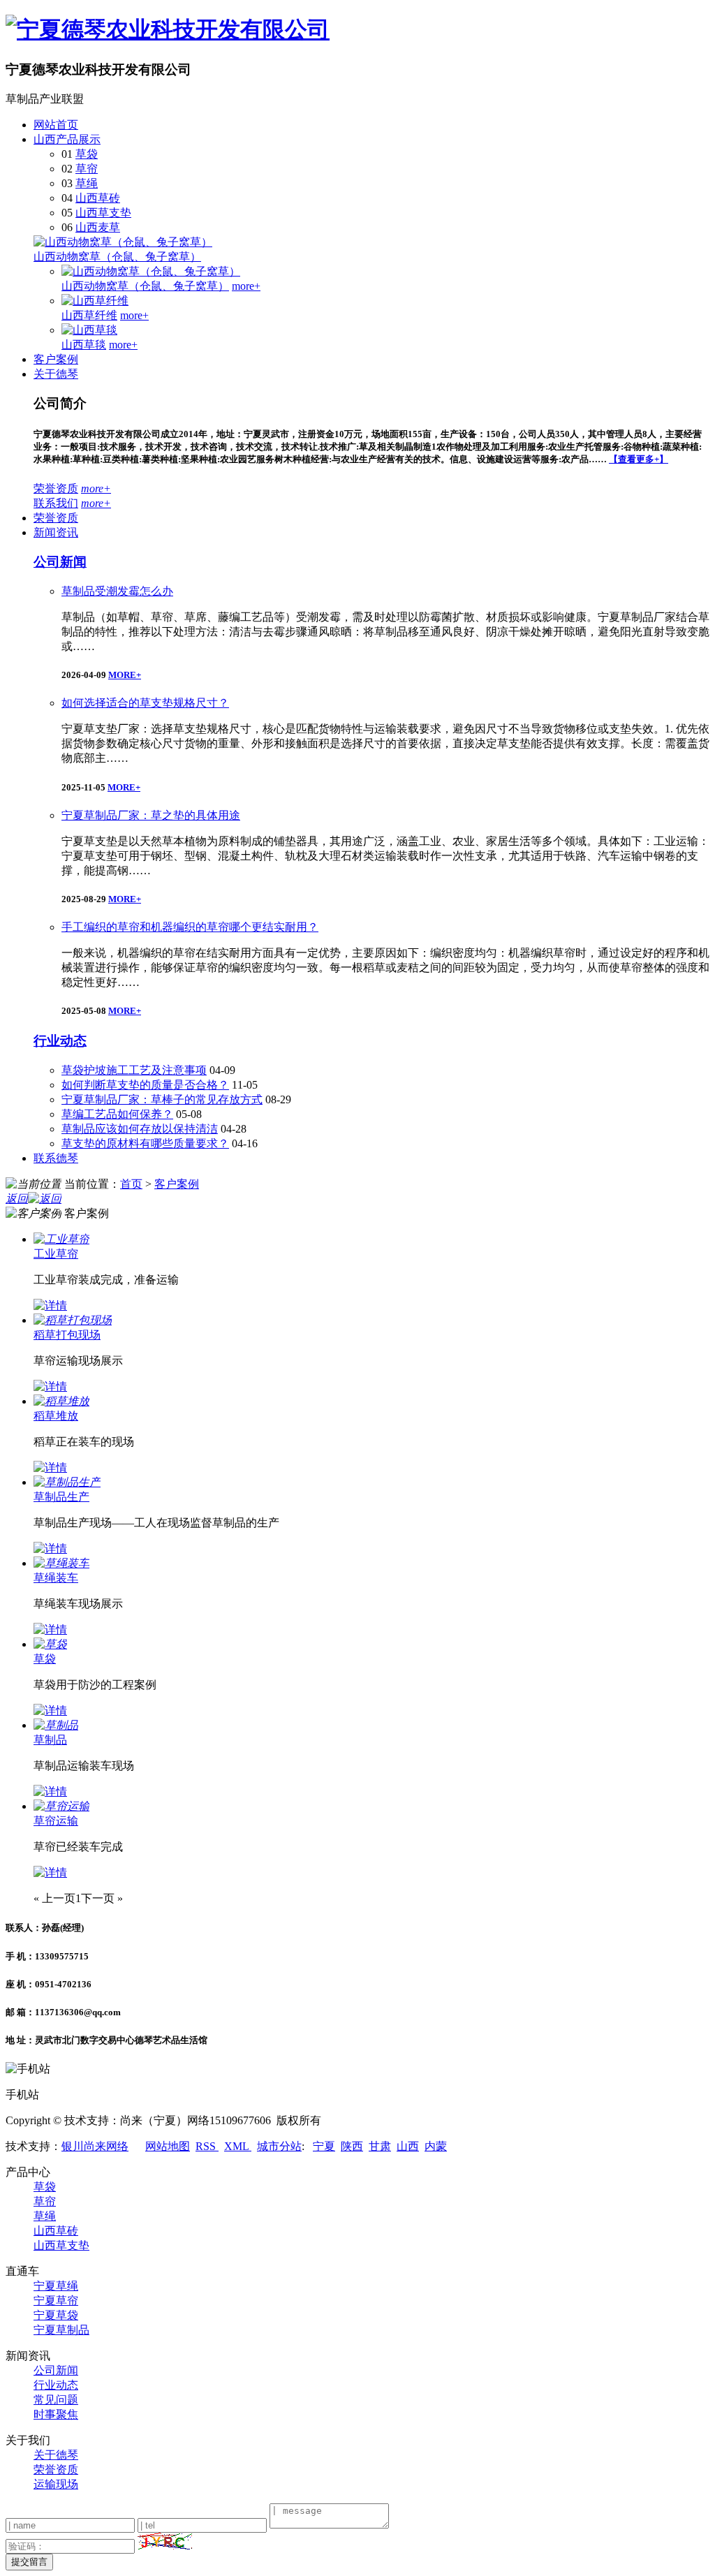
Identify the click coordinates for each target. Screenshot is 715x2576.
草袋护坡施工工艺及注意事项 (134, 1070)
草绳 (87, 183)
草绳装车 (56, 1578)
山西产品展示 (67, 139)
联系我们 (56, 503)
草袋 (87, 154)
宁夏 (324, 2146)
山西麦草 (98, 227)
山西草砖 (98, 198)
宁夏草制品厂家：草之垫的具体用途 (151, 815)
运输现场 (56, 2484)
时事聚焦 (56, 2414)
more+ (246, 286)
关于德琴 (56, 374)
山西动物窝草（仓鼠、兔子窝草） (117, 257)
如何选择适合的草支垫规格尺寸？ (145, 703)
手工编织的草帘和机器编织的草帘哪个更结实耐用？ (190, 927)
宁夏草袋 (56, 2315)
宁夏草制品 (61, 2330)
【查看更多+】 (639, 459)
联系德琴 (56, 1158)
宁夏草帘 (56, 2301)
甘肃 (380, 2146)
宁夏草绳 (56, 2286)
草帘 (87, 169)
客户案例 (56, 359)
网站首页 (56, 125)
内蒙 (436, 2146)
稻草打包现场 (67, 1335)
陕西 (352, 2146)
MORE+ (125, 675)
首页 (131, 1184)
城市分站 (279, 2146)
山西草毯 (84, 345)
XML (238, 2146)
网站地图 (168, 2146)
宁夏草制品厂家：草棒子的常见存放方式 (162, 1099)
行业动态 (60, 1041)
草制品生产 (61, 1497)
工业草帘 (56, 1254)
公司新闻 (60, 562)
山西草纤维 (89, 315)
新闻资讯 (56, 532)
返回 (17, 1199)
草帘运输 (56, 1821)
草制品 (50, 1740)
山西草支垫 (103, 213)
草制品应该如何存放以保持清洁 (140, 1129)
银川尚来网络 (95, 2146)
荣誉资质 (56, 488)
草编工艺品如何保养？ (117, 1114)
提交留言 (29, 2562)
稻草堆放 (56, 1416)
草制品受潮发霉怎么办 (117, 591)
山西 (408, 2146)
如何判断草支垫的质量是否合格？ (145, 1085)
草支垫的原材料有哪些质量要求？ (145, 1143)
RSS (207, 2146)
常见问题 (56, 2400)
